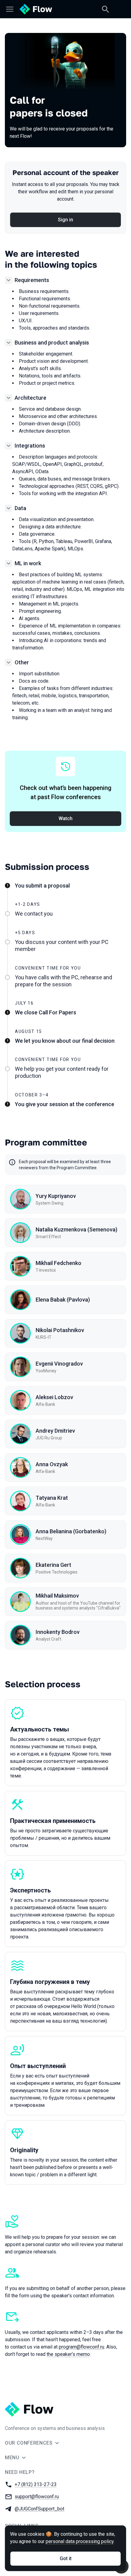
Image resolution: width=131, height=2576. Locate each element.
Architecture (30, 398)
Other (22, 662)
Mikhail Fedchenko (58, 1263)
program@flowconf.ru (81, 2347)
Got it (66, 2558)
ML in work (28, 563)
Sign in (65, 220)
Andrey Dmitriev (55, 1431)
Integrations (30, 446)
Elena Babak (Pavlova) (63, 1300)
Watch (65, 818)
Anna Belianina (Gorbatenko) (71, 1531)
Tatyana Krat (52, 1498)
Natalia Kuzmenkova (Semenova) (76, 1229)
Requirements (32, 280)
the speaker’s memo (68, 2354)
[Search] (105, 9)
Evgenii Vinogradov (59, 1364)
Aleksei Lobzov (54, 1397)
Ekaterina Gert (53, 1565)
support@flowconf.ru (37, 2497)
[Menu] (10, 9)
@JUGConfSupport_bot (39, 2509)
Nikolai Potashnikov (60, 1330)
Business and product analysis (52, 343)
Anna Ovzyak (52, 1464)
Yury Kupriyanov (56, 1196)
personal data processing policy (80, 2541)
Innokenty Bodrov (58, 1632)
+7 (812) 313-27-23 (36, 2484)
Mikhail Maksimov (57, 1596)
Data (20, 508)
